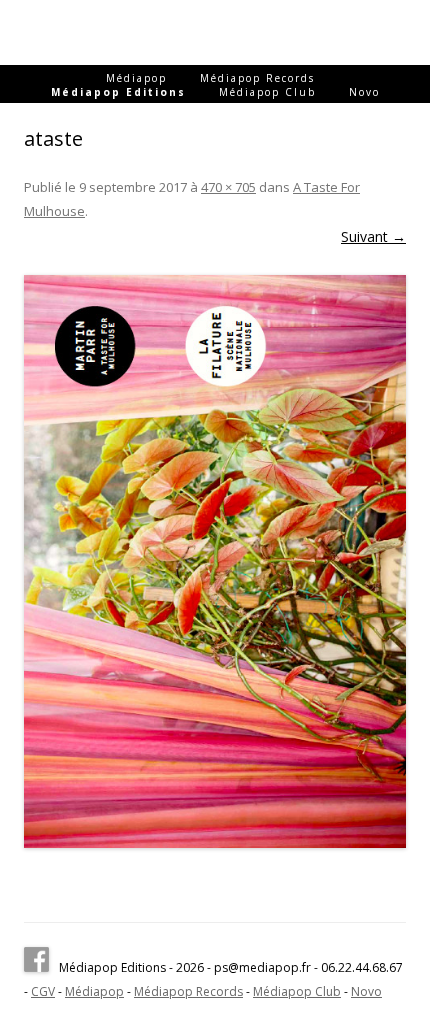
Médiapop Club (267, 92)
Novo (364, 92)
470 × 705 (228, 187)
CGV (43, 991)
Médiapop (136, 78)
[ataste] (215, 561)
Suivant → (373, 236)
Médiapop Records (257, 78)
